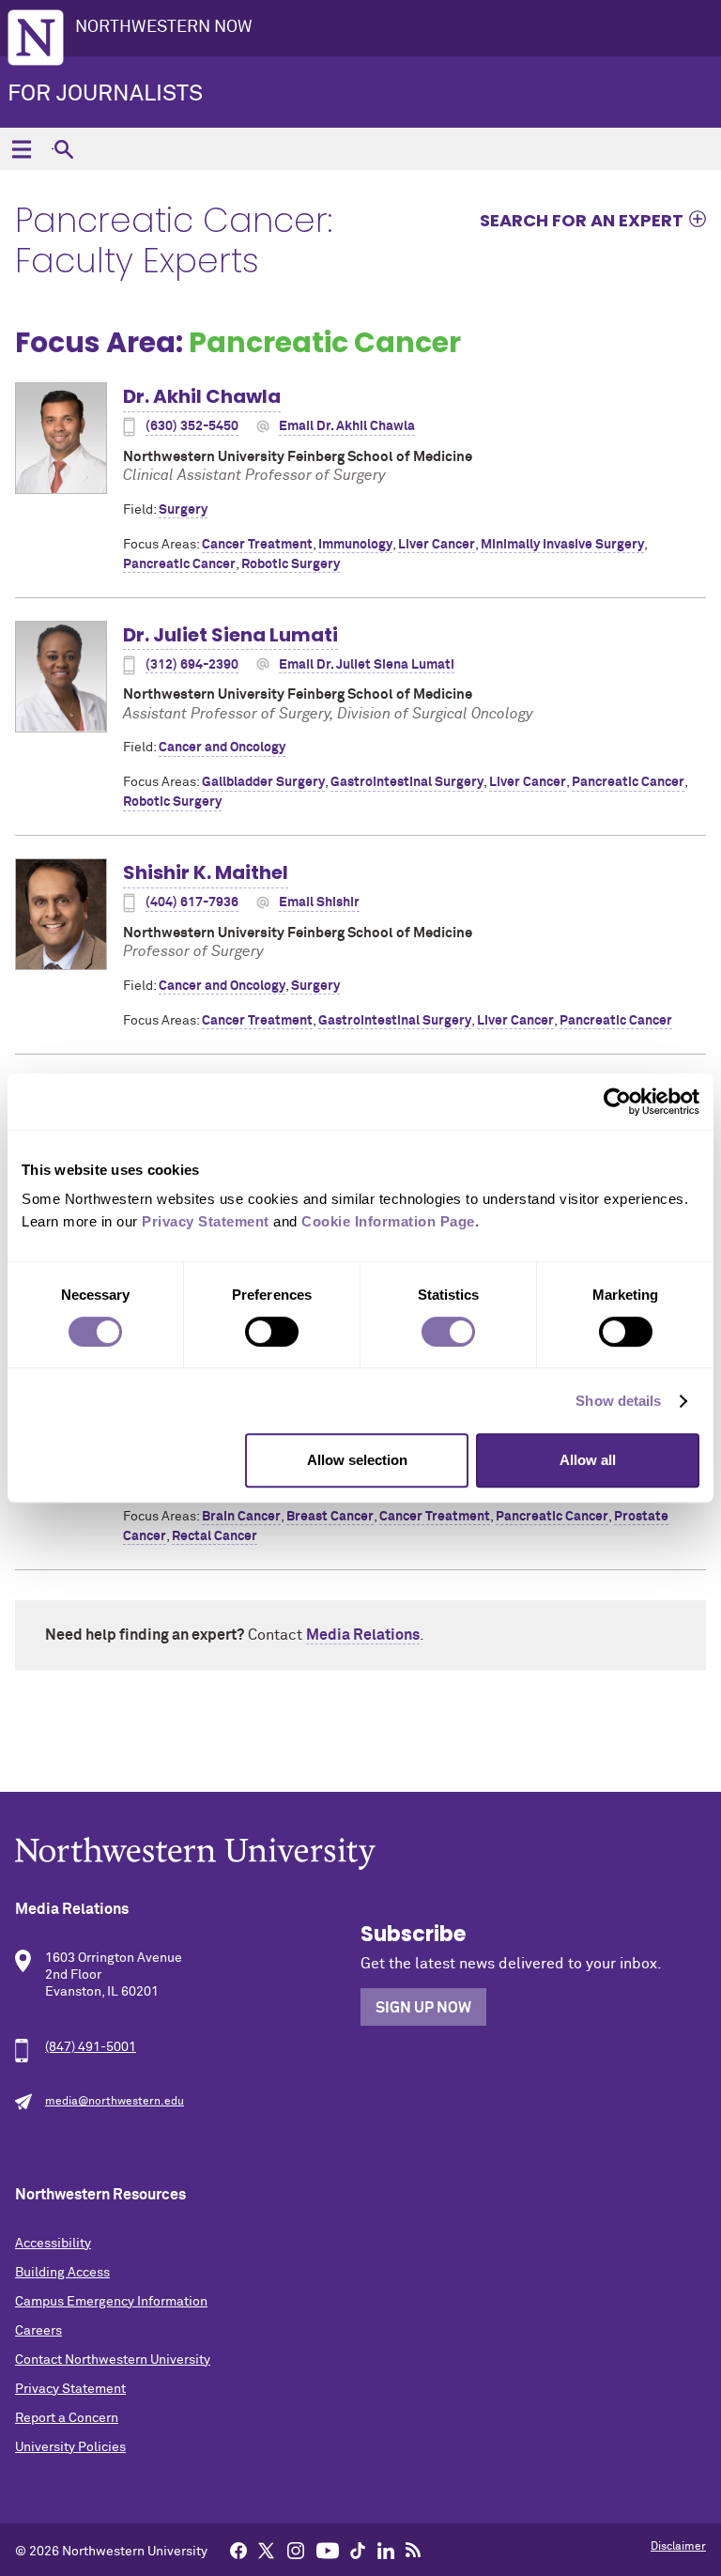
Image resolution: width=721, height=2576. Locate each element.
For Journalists (105, 94)
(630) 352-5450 (192, 426)
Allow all (588, 1460)
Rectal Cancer (215, 1536)
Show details (618, 1401)
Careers (38, 2331)
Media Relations (363, 1635)
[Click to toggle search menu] (63, 149)
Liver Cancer (437, 545)
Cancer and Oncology (222, 748)
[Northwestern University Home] (36, 38)
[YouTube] (328, 2550)
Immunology (355, 545)
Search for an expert (582, 220)
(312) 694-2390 (192, 665)
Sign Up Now (423, 2008)
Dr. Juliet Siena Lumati (230, 635)
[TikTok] (358, 2550)
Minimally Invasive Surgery (562, 545)
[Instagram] (296, 2550)
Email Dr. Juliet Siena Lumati (367, 665)
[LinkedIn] (386, 2550)
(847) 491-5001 (91, 2047)
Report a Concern (67, 2418)
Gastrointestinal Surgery (407, 782)
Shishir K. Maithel (206, 872)
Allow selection (357, 1460)
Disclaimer (678, 2547)
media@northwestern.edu (115, 2102)
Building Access (62, 2273)
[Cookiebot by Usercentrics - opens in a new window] (617, 1102)
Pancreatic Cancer (179, 564)
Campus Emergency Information (111, 2302)
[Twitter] (267, 2550)
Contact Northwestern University (113, 2360)
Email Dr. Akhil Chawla (347, 426)
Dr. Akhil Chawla (202, 396)
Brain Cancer (241, 1517)
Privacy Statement (70, 2389)
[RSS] (413, 2550)
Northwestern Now (164, 27)
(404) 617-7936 (192, 902)
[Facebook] (238, 2550)
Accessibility (53, 2244)
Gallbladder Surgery (263, 782)
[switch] (272, 1332)
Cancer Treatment (257, 545)
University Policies (70, 2447)
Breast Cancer (330, 1517)
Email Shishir (319, 902)
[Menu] (21, 149)
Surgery (183, 510)
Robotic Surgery (291, 564)
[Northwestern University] (360, 1853)
